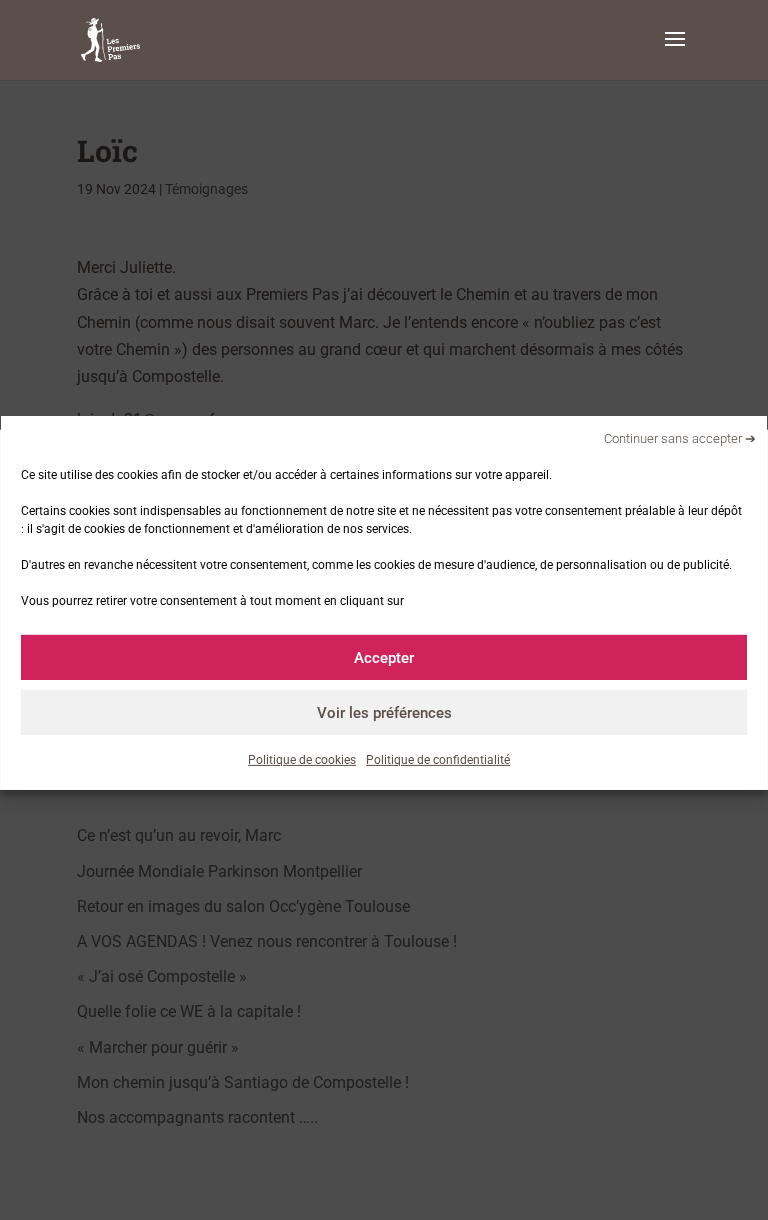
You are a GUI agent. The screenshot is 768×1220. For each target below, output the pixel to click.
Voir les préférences (384, 712)
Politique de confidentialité (438, 760)
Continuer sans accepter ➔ (680, 437)
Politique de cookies (302, 760)
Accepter (384, 657)
